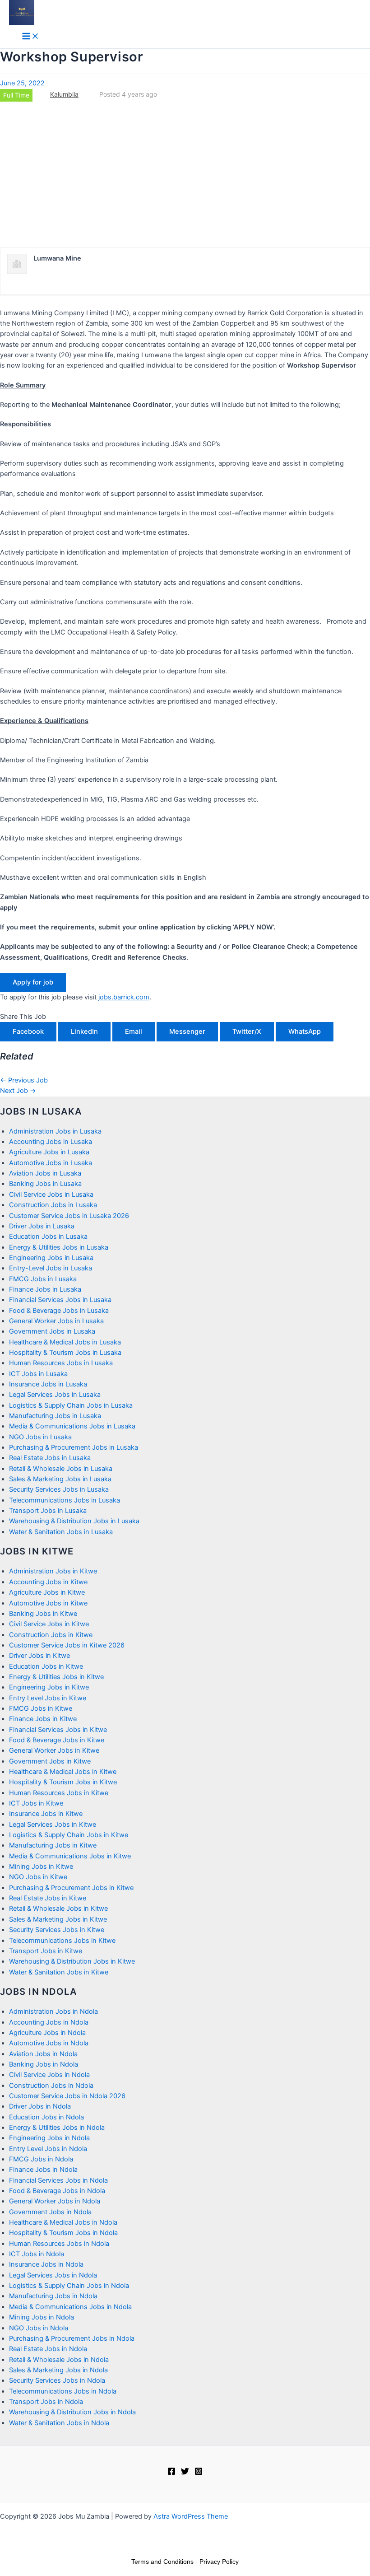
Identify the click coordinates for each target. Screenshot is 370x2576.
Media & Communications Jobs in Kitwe (70, 1856)
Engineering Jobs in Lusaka (51, 1258)
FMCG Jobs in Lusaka (43, 1279)
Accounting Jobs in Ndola (49, 2022)
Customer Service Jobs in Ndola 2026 (67, 2096)
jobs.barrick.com (124, 997)
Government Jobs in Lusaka (52, 1331)
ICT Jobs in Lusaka (38, 1374)
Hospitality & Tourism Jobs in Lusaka (65, 1353)
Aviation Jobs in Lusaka (45, 1173)
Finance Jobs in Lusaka (45, 1289)
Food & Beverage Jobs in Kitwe (57, 1740)
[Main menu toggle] (31, 37)
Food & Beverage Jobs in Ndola (57, 2191)
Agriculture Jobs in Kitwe (47, 1592)
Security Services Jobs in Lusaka (59, 1489)
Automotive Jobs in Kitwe (48, 1603)
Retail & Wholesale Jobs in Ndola (59, 2360)
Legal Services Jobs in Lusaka (55, 1395)
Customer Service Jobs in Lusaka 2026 (69, 1216)
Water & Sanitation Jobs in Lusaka (61, 1532)
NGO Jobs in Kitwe (38, 1877)
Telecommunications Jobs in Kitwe (62, 1941)
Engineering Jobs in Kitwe (49, 1687)
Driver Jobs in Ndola (40, 2106)
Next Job (18, 1091)
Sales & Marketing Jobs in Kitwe (58, 1919)
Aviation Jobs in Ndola (43, 2054)
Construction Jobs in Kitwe (51, 1635)
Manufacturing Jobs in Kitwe (53, 1845)
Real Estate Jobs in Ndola (48, 2349)
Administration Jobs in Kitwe (53, 1571)
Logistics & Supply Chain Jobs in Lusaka (71, 1405)
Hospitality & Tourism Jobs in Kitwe (63, 1782)
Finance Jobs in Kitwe (43, 1719)
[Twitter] (185, 2473)
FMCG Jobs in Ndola (41, 2159)
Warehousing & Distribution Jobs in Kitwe (72, 1961)
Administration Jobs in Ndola (53, 2011)
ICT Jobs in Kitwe (36, 1803)
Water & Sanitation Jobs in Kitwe (59, 1972)
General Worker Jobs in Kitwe (54, 1750)
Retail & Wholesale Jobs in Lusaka (61, 1469)
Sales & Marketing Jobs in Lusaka (60, 1479)
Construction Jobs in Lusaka (53, 1205)
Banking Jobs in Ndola (44, 2064)
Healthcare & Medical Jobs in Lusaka (65, 1342)
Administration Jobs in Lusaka (55, 1131)
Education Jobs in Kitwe (46, 1666)
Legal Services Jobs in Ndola (53, 2275)
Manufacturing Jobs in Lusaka (55, 1416)
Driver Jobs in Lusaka (42, 1226)
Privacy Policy (219, 2562)
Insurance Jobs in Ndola (46, 2264)
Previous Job (24, 1080)
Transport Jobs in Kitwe (46, 1951)
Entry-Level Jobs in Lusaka (51, 1268)
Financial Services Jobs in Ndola (58, 2180)
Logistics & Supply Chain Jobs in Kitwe (69, 1835)
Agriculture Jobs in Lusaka (49, 1152)
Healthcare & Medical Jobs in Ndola (63, 2222)
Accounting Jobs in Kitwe (48, 1582)
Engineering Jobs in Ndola (49, 2138)
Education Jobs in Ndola (46, 2117)
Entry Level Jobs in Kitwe (48, 1698)
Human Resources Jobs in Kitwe (59, 1793)
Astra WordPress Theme (191, 2516)
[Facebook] (171, 2473)
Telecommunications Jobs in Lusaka (65, 1500)
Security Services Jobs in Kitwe (57, 1930)
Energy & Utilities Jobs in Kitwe (56, 1677)
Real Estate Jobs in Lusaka (50, 1458)
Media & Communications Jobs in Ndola (70, 2307)
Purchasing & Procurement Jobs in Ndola (72, 2338)
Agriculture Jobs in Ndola (47, 2033)
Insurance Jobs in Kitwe (46, 1814)
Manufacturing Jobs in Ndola (53, 2296)
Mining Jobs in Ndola (42, 2317)
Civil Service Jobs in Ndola (49, 2075)
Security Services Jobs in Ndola (57, 2380)
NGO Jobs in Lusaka (40, 1437)
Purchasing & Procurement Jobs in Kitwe (71, 1888)
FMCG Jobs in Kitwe (41, 1708)
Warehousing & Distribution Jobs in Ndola (72, 2412)
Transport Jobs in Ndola (46, 2402)
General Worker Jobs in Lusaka (56, 1321)
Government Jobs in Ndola (50, 2212)
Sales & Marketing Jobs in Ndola (58, 2370)
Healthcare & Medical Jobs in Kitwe (63, 1772)
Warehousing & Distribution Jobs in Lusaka (74, 1521)
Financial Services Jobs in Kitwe (58, 1730)
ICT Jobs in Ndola (37, 2254)
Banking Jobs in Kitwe (43, 1614)
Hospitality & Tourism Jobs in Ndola (63, 2233)
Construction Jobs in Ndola (51, 2086)
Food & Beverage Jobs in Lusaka (59, 1311)
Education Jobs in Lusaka (48, 1237)
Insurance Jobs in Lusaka (48, 1384)
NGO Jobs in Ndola (39, 2328)
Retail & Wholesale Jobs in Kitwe (58, 1909)
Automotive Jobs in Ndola (49, 2043)
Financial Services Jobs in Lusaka (60, 1300)
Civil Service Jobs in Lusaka (51, 1195)
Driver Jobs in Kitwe (39, 1656)
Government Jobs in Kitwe (50, 1761)
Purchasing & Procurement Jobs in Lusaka (74, 1447)
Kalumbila (64, 94)
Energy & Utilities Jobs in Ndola (57, 2128)
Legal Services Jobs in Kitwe (53, 1825)
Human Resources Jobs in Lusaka (61, 1363)
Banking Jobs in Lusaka (45, 1184)
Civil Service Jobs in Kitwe (49, 1624)
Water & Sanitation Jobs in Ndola (59, 2423)
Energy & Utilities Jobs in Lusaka (59, 1247)
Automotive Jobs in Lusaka (51, 1163)
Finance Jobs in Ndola (43, 2170)
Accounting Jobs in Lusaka (51, 1142)
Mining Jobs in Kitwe (41, 1867)
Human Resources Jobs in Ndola (59, 2244)
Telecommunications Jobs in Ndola (63, 2391)
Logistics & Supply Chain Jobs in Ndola (69, 2286)
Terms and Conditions (162, 2562)
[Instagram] (199, 2473)
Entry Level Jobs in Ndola (48, 2149)
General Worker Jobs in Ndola (55, 2201)
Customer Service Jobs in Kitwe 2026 (67, 1645)
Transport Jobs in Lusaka (48, 1511)
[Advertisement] (185, 174)
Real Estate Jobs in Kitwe (48, 1898)
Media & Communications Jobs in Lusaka (72, 1426)
